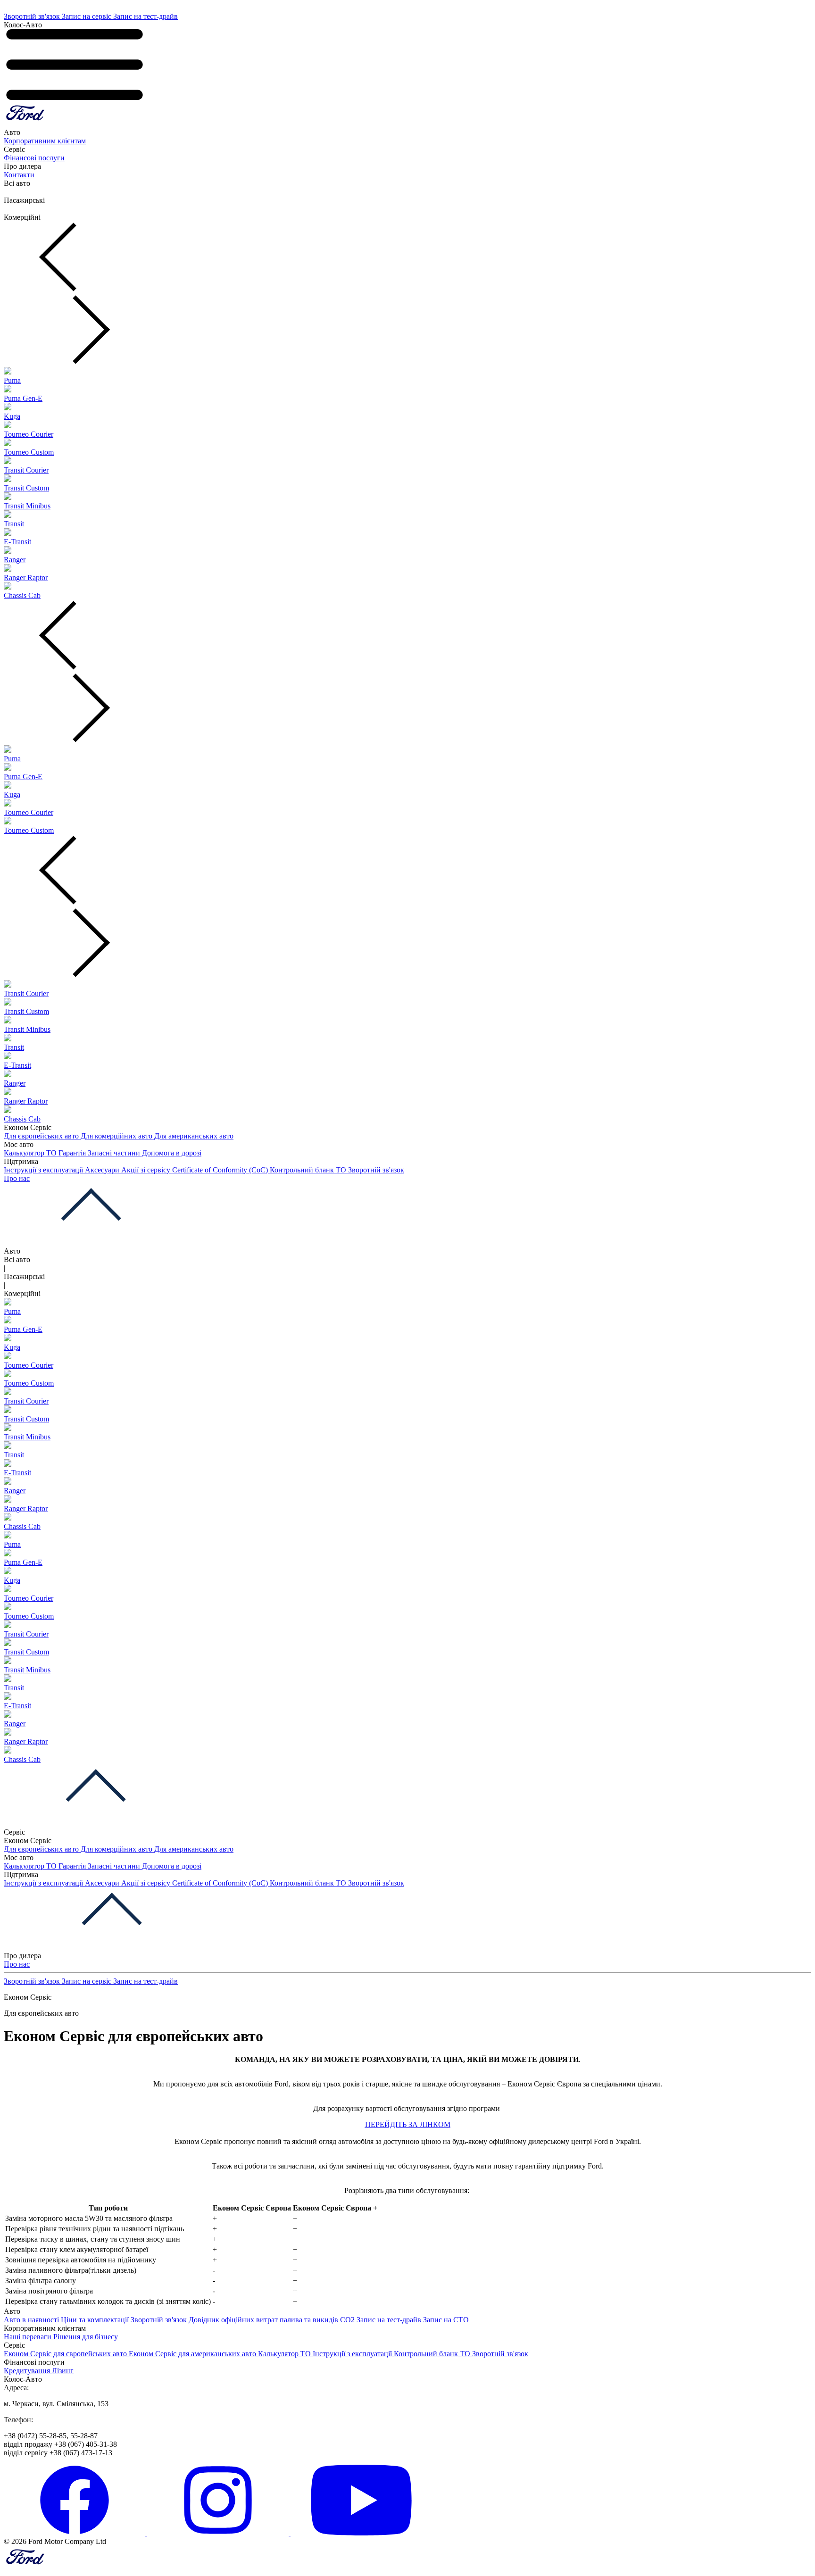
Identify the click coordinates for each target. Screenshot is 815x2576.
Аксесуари (103, 1170)
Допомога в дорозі (172, 1153)
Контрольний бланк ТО (309, 1170)
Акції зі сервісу (147, 1170)
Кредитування (28, 2371)
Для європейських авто (42, 1136)
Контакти (19, 175)
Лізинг (63, 2371)
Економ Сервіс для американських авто (193, 2354)
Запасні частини (115, 1153)
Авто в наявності (32, 2320)
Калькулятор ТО (31, 1153)
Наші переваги (29, 2337)
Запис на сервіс (87, 16)
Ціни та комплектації (96, 2320)
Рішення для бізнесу (86, 2337)
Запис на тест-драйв (146, 16)
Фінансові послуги (34, 158)
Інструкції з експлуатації (44, 1170)
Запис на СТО (446, 2320)
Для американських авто (194, 1136)
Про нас (17, 1178)
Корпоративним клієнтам (45, 141)
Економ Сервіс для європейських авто (66, 2354)
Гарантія (73, 1153)
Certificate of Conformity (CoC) (221, 1170)
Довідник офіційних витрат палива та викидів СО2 (273, 2320)
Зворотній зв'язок (33, 16)
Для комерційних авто (117, 1136)
